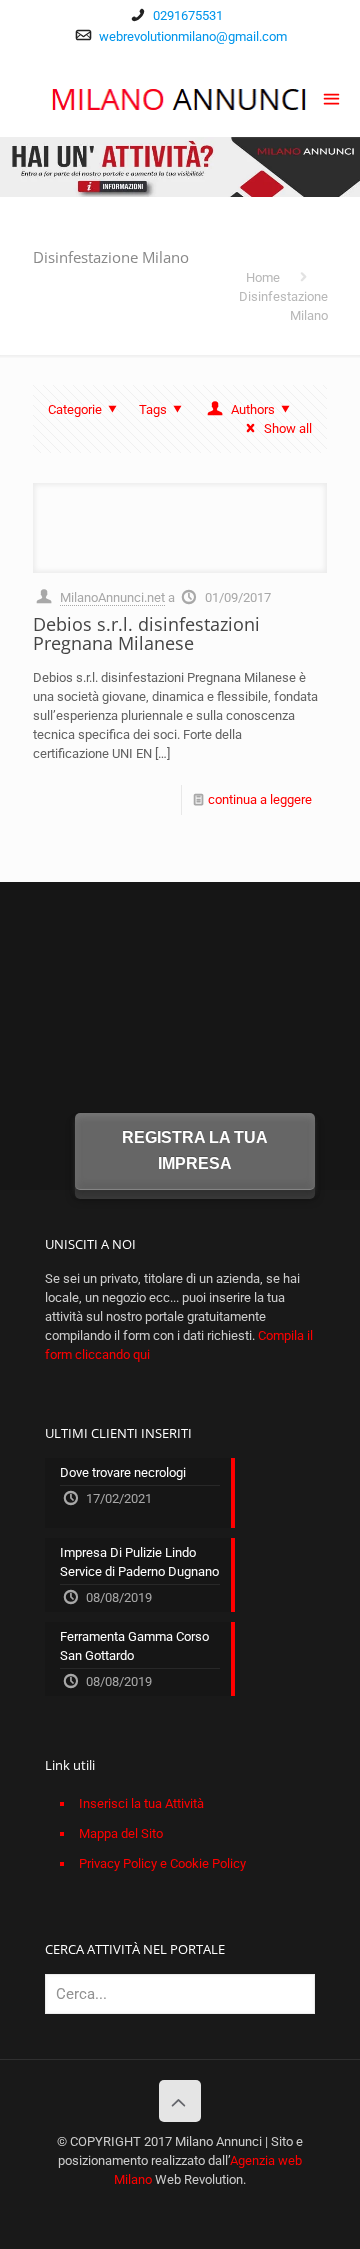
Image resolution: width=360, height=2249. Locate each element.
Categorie (75, 409)
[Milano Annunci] (180, 97)
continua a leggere (260, 799)
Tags (153, 409)
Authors (253, 409)
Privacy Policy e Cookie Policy (162, 1863)
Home (263, 277)
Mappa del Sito (121, 1833)
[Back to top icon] (180, 2101)
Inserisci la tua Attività (141, 1803)
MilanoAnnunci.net (112, 597)
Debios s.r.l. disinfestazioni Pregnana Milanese (146, 633)
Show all (288, 428)
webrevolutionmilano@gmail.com (193, 36)
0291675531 (188, 15)
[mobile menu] (333, 97)
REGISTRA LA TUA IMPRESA (195, 1150)
